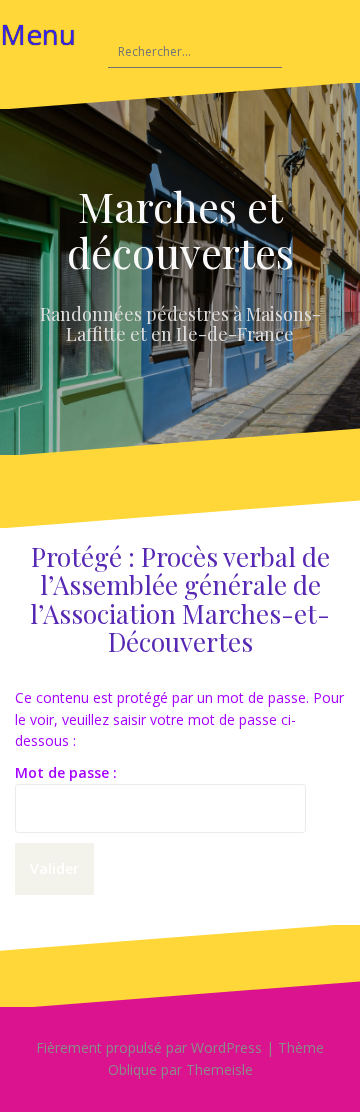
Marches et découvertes (180, 229)
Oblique (132, 1069)
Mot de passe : (66, 772)
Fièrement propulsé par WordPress (149, 1047)
